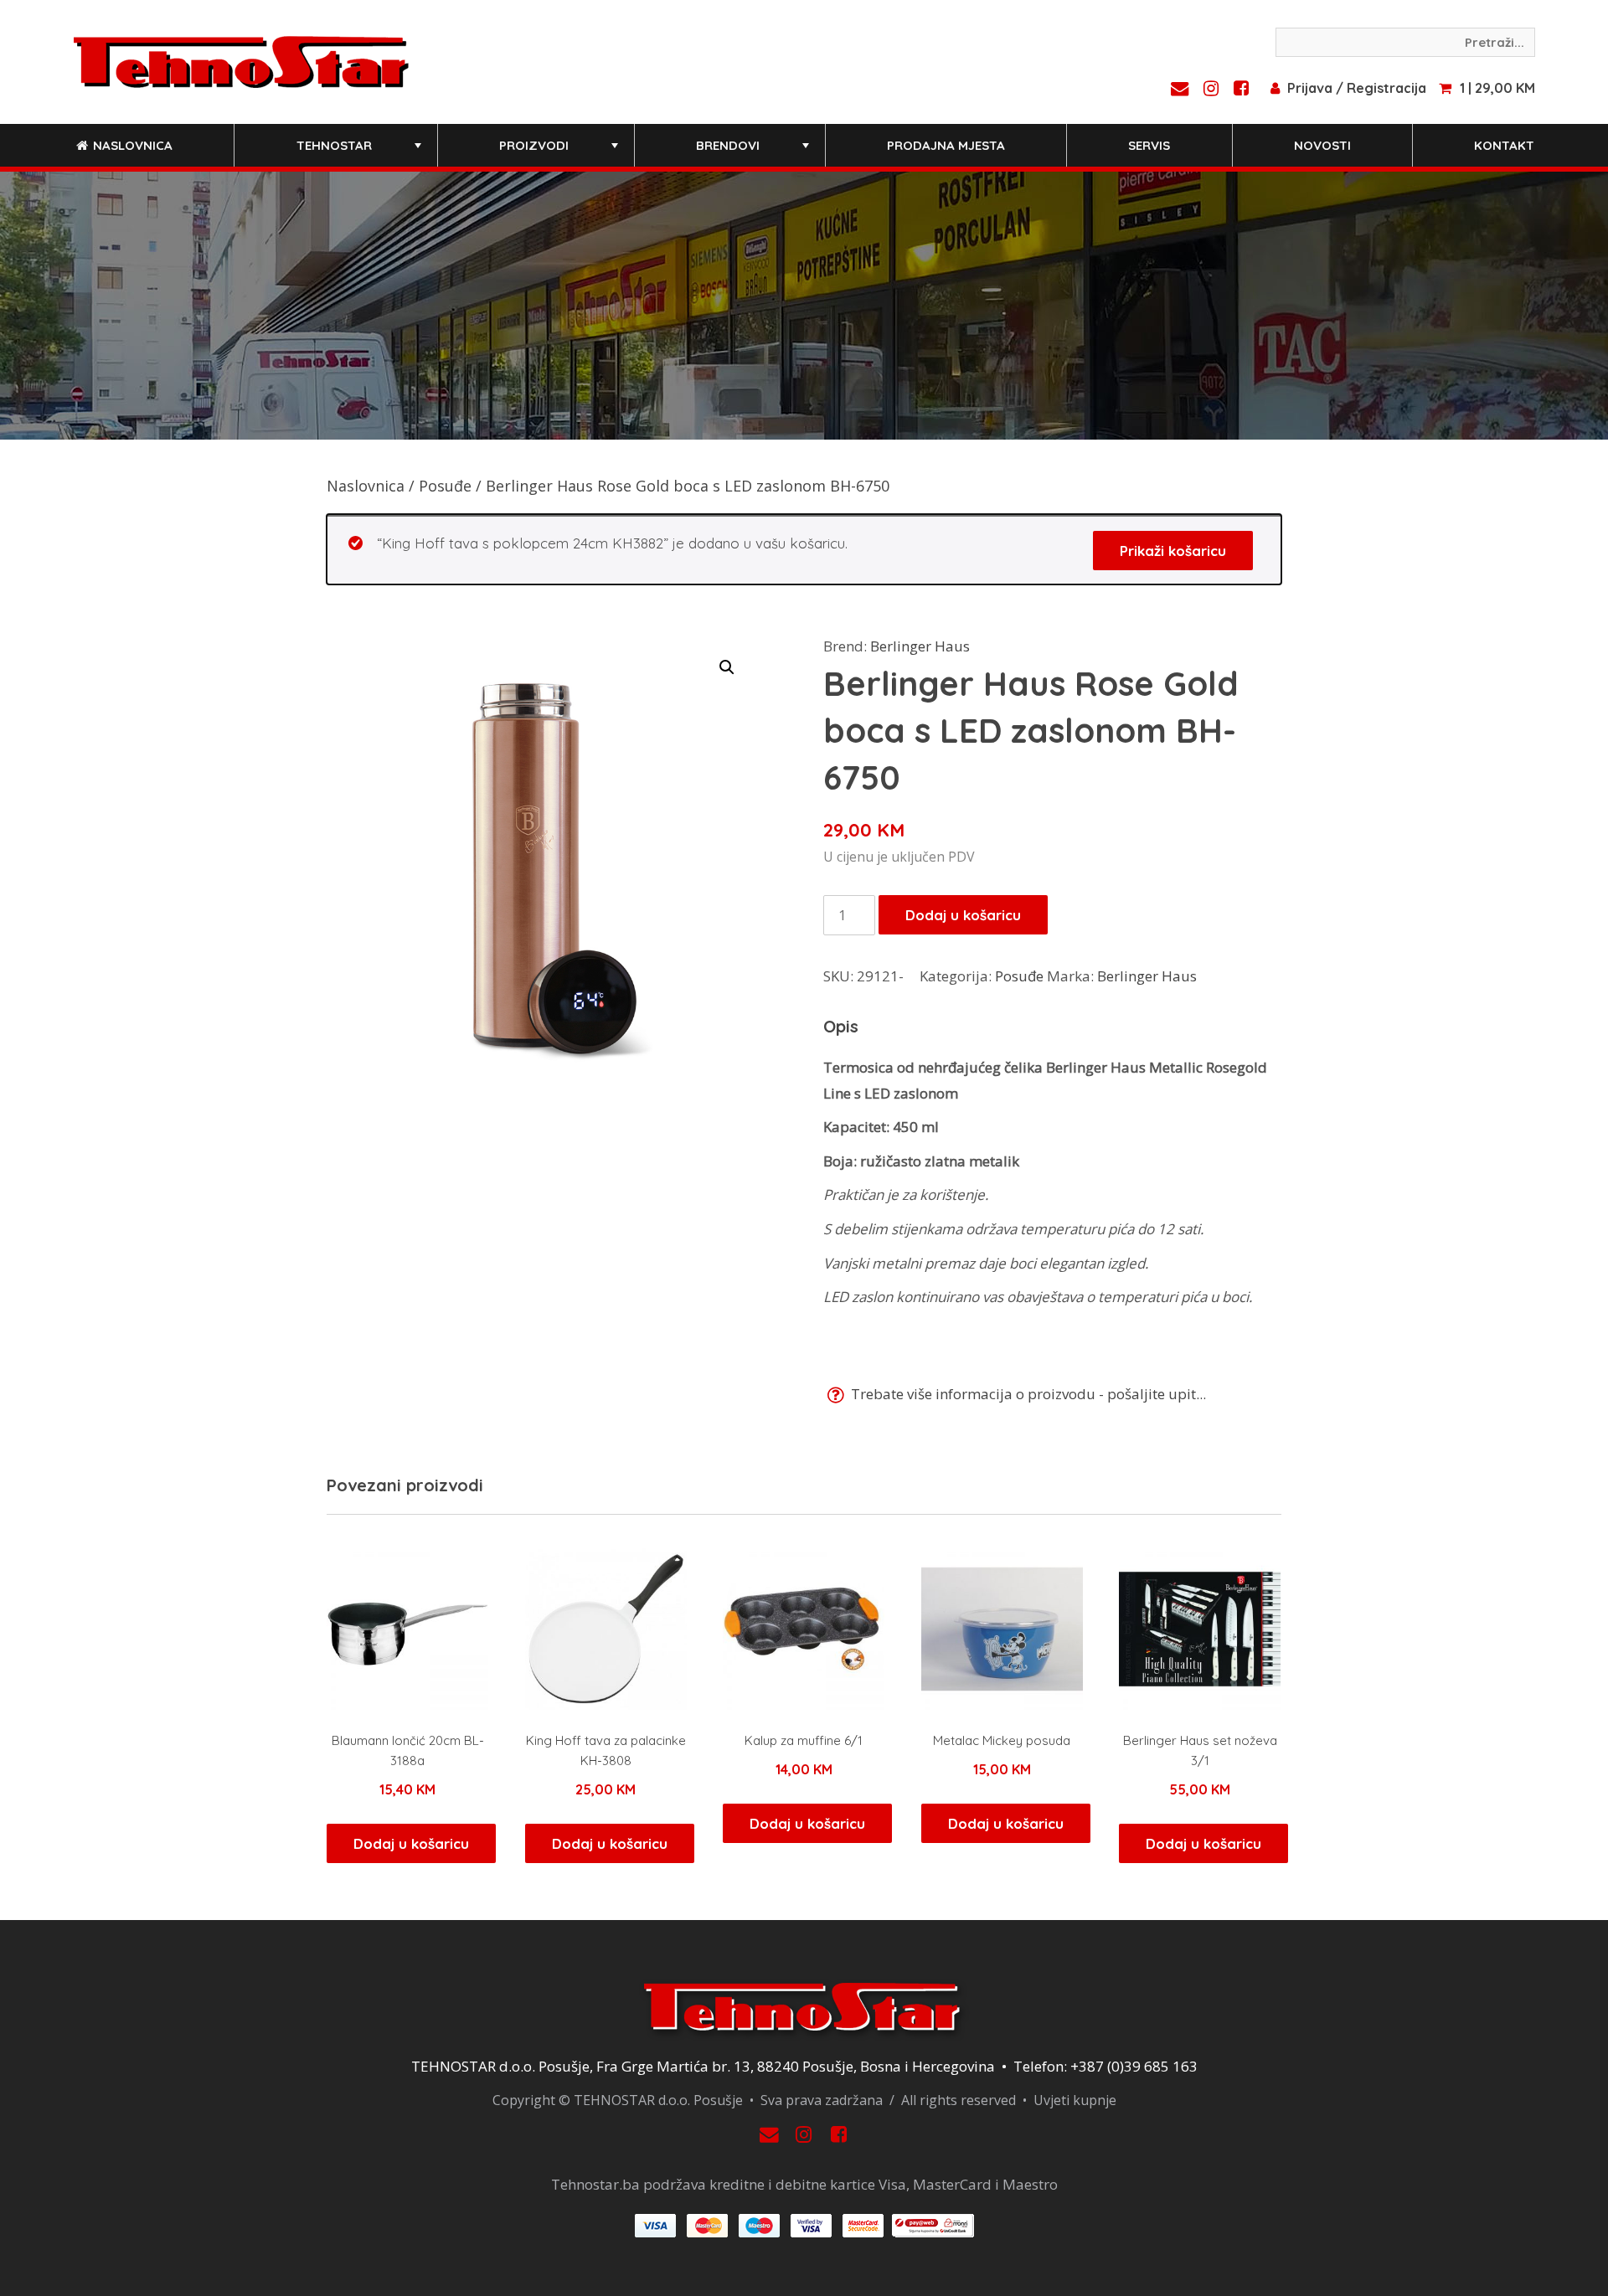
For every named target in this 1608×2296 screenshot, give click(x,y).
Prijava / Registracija (1357, 88)
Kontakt (1504, 145)
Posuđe (445, 486)
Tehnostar (361, 152)
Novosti (1322, 145)
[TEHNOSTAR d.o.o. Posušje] (241, 60)
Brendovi (754, 152)
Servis (1149, 145)
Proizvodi (560, 152)
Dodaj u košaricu (963, 915)
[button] (727, 667)
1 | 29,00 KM (1497, 88)
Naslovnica (131, 145)
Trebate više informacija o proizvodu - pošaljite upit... (1027, 1394)
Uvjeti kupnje (1075, 2100)
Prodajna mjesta (946, 145)
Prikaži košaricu (1173, 551)
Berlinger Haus (920, 646)
